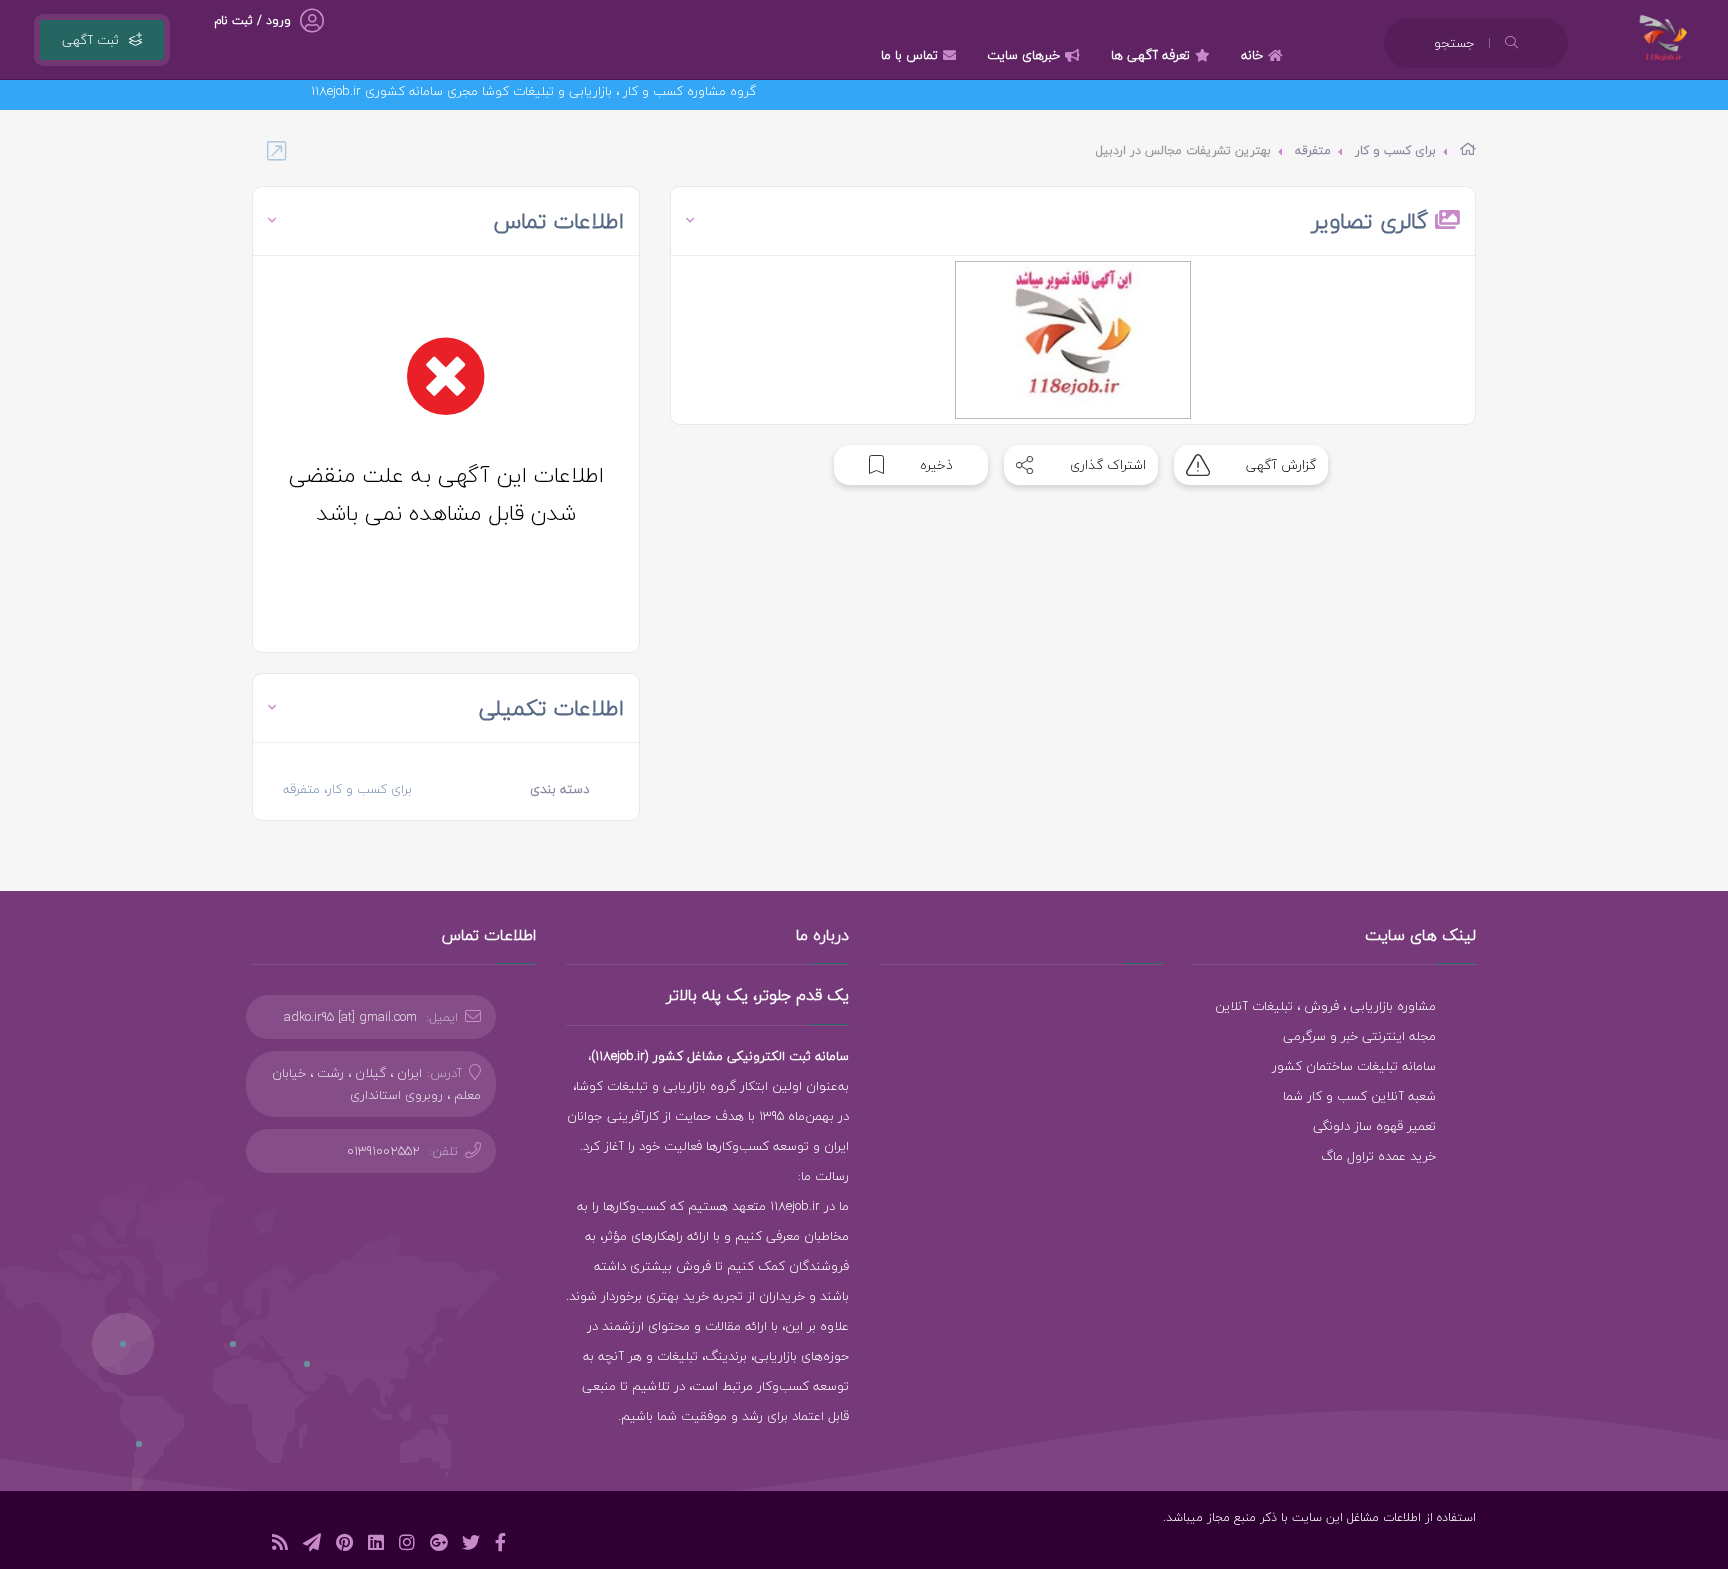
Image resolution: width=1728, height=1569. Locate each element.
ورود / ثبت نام (252, 20)
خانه (1252, 55)
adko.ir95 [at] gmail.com (350, 1017)
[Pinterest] (344, 1545)
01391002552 (383, 1151)
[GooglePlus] (438, 1545)
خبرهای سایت (1023, 55)
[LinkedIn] (376, 1545)
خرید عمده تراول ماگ (1378, 1156)
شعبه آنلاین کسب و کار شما (1359, 1096)
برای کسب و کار (1395, 150)
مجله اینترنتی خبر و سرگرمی (1359, 1036)
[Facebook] (500, 1545)
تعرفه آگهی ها (1150, 55)
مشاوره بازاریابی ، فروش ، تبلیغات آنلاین (1325, 1006)
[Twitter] (471, 1545)
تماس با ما (909, 55)
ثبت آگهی (90, 40)
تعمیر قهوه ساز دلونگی (1374, 1126)
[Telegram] (312, 1545)
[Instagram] (407, 1545)
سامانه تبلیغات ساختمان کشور (1354, 1066)
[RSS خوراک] (280, 1545)
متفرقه (1313, 150)
